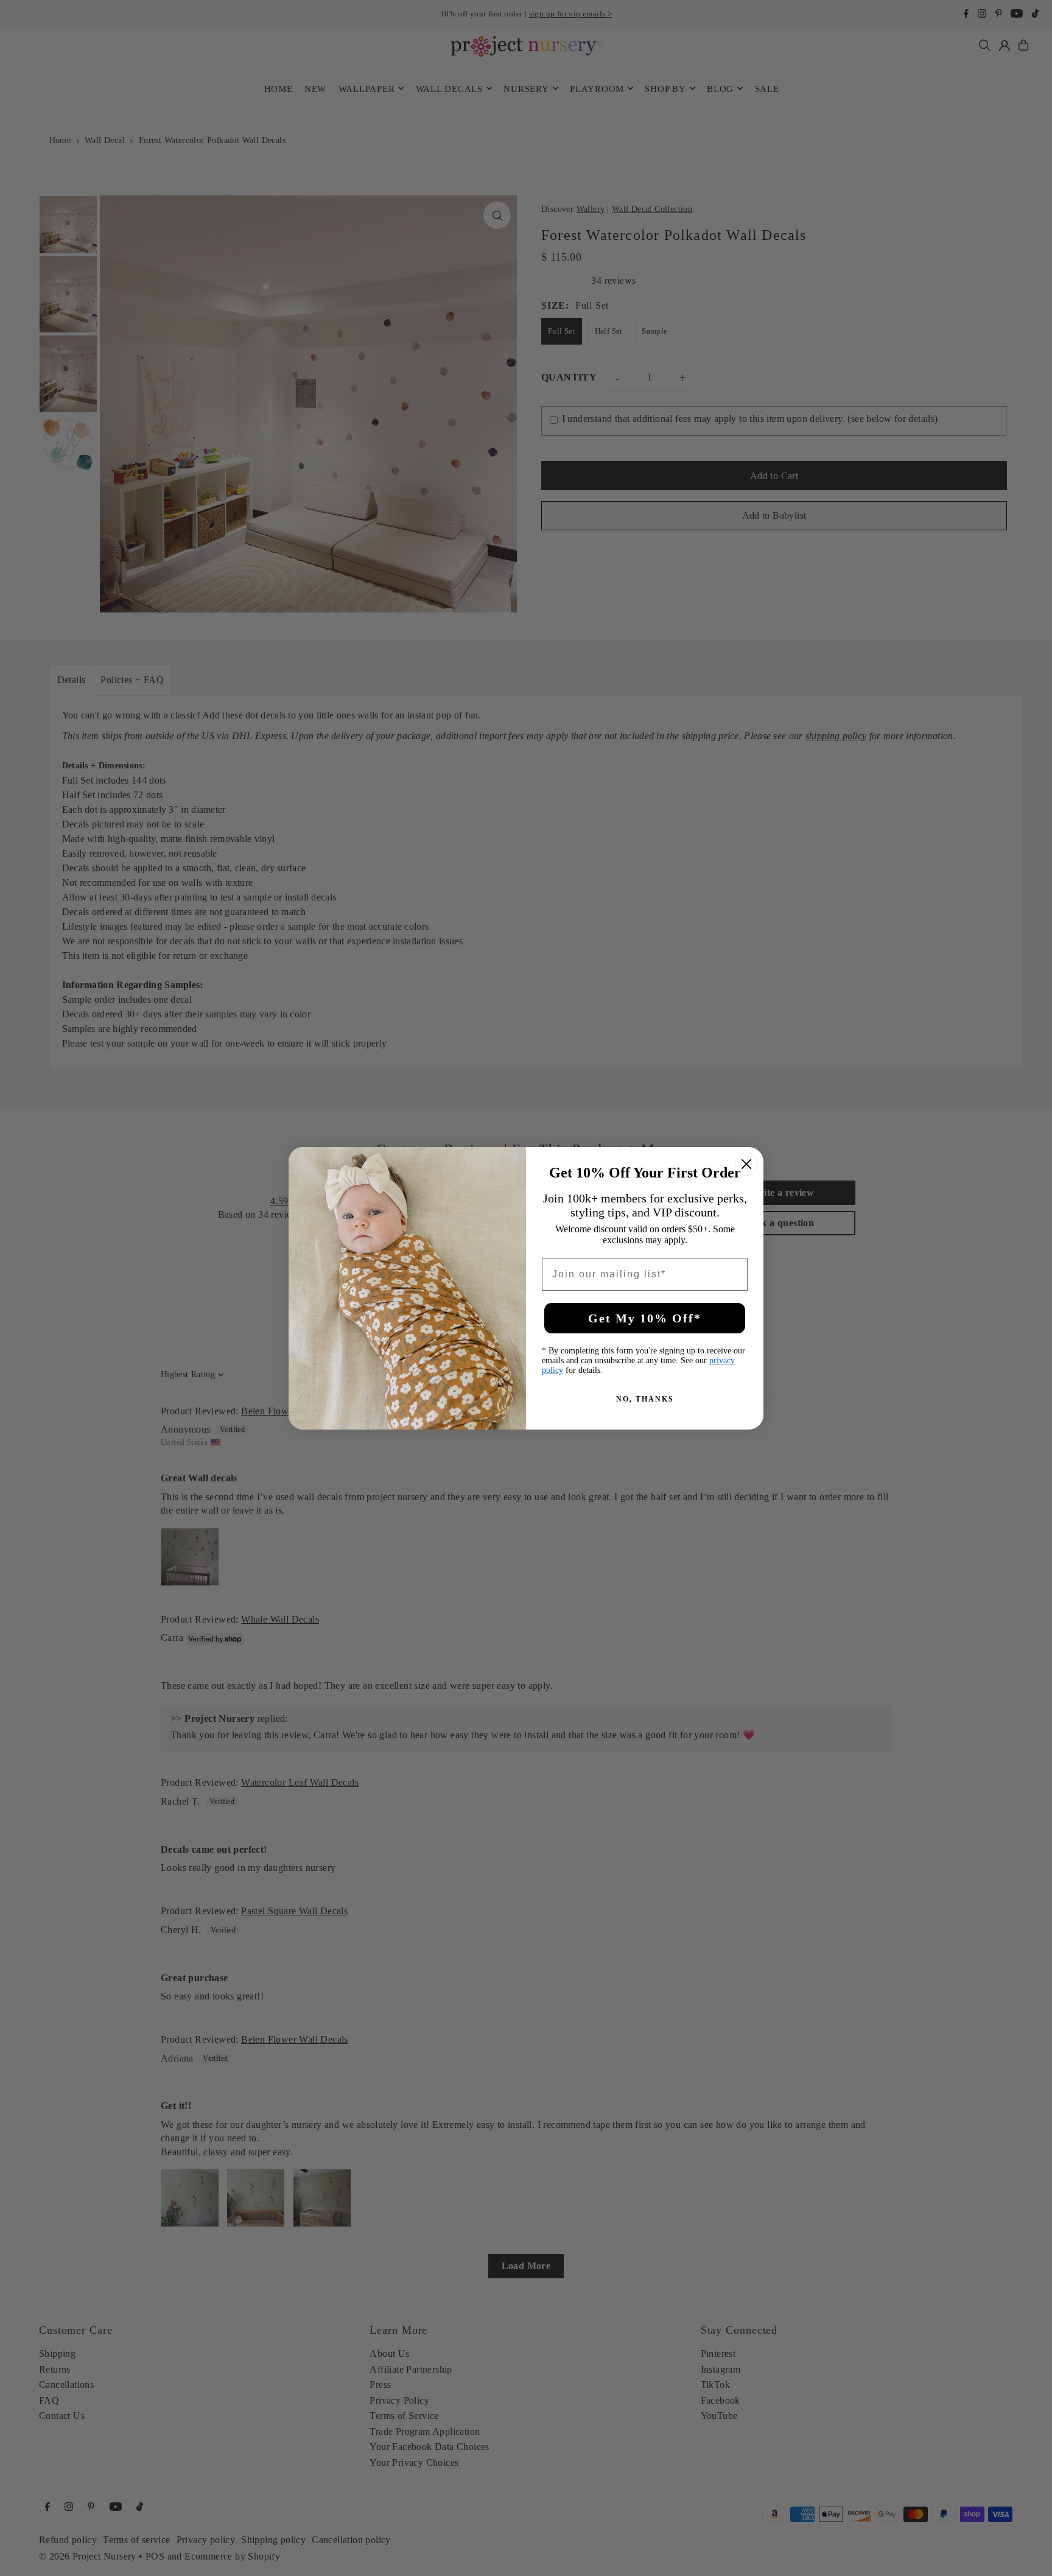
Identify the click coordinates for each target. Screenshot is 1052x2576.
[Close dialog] (746, 1164)
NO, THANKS (645, 1399)
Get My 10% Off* (645, 1318)
